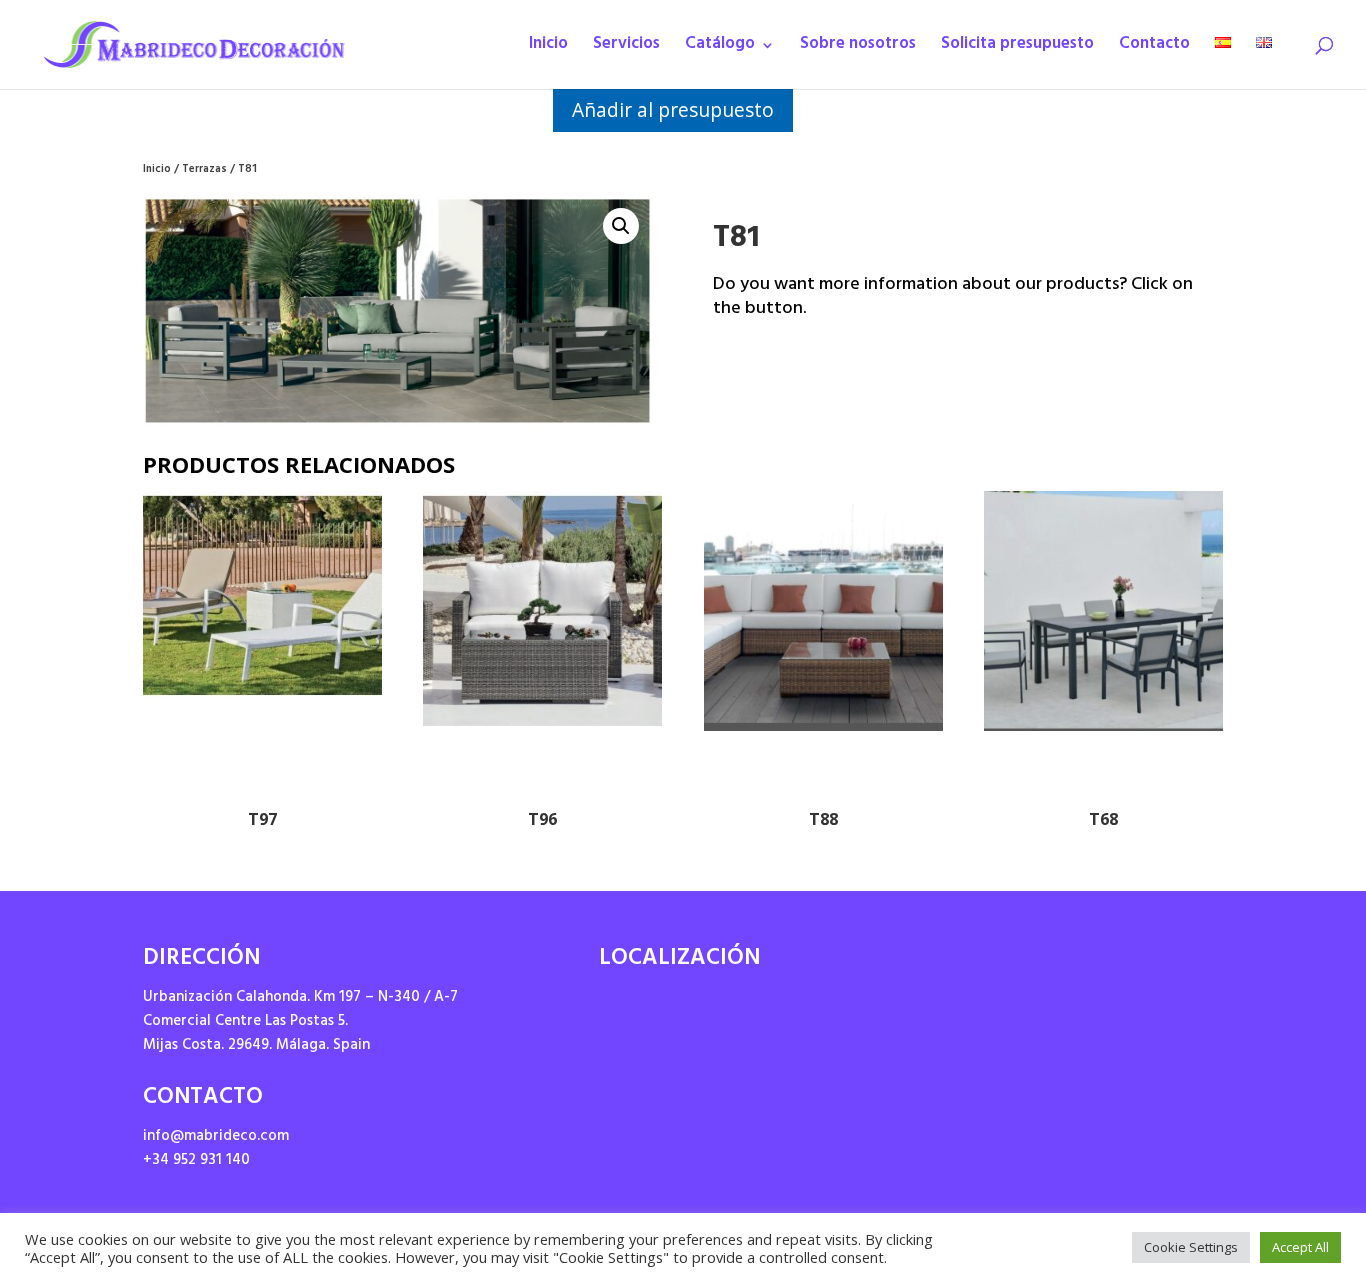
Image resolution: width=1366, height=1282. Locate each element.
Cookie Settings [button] (1191, 1247)
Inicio (548, 49)
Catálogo (720, 49)
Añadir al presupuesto (673, 109)
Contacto (1154, 49)
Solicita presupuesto (1017, 49)
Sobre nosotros (858, 49)
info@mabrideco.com (216, 1137)
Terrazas (204, 170)
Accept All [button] (1300, 1247)
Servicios (626, 49)
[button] (621, 226)
